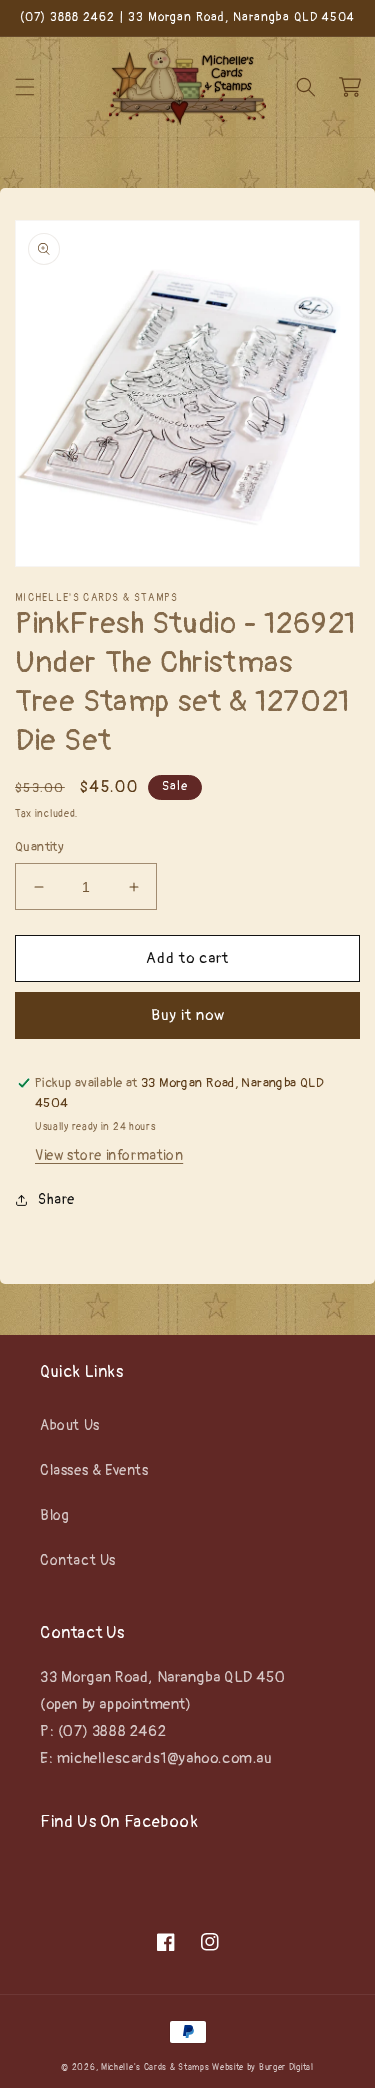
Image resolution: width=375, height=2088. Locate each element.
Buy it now (188, 1015)
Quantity (39, 847)
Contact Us (78, 1560)
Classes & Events (94, 1470)
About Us (70, 1425)
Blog (54, 1515)
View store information (109, 1155)
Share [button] (56, 1199)
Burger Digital (286, 2067)
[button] (25, 87)
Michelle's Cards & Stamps (155, 2067)
